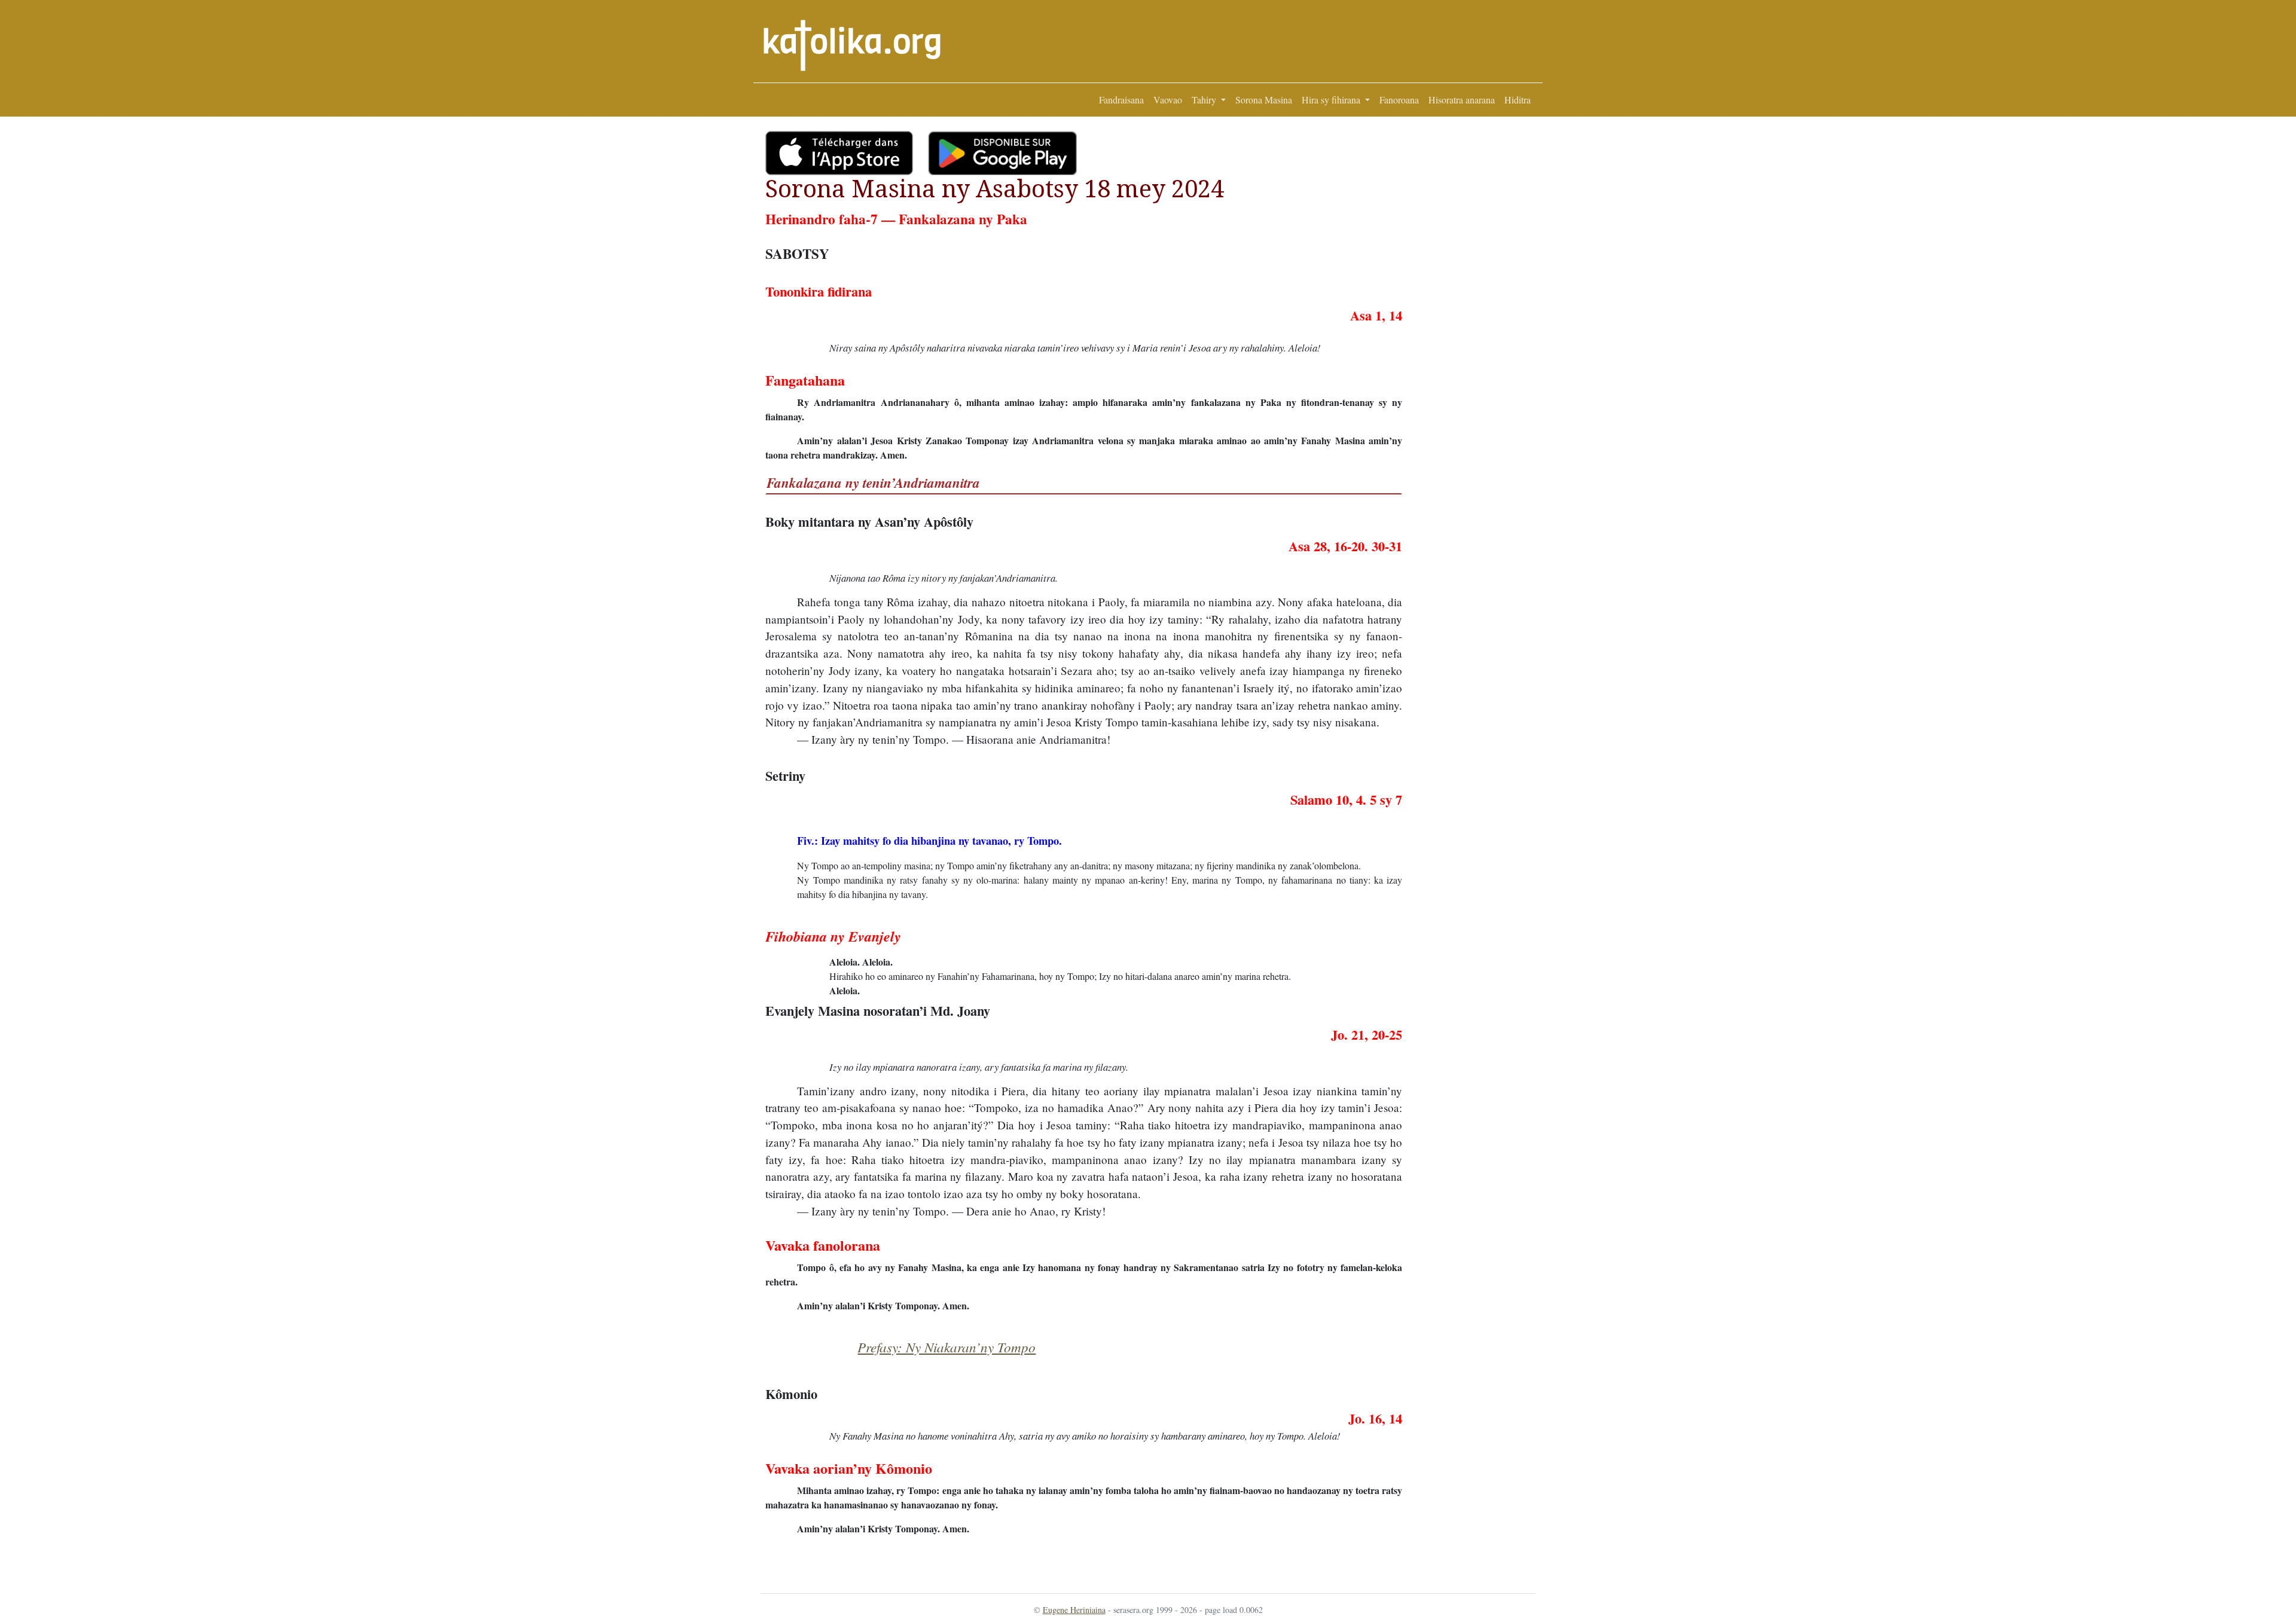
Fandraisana (1121, 100)
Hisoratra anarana (1462, 100)
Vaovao (1168, 100)
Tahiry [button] (1205, 100)
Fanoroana (1399, 100)
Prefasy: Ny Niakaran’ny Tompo (947, 1347)
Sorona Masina (1264, 100)
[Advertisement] (1469, 310)
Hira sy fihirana (1332, 100)
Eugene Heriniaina (1074, 1610)
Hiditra (1518, 100)
